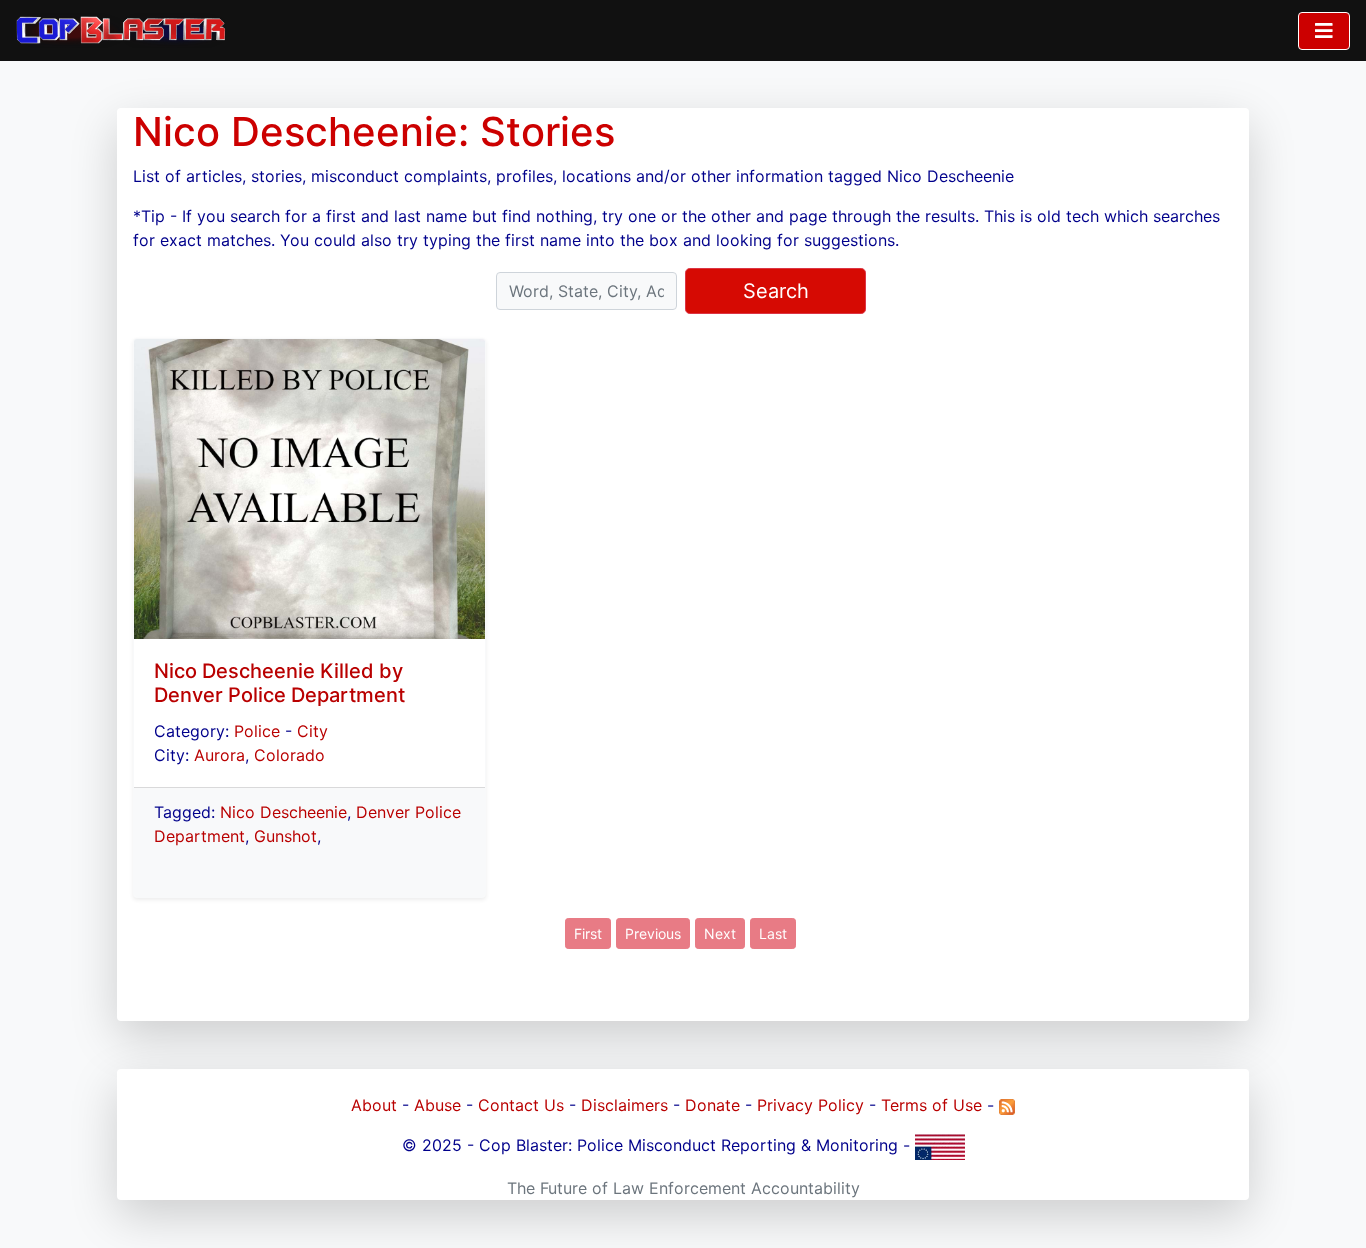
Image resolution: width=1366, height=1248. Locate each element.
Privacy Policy (810, 1105)
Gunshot (285, 836)
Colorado (289, 755)
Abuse (437, 1105)
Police (257, 731)
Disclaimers (624, 1105)
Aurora (219, 755)
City (312, 731)
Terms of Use (931, 1105)
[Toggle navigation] (1324, 31)
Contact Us (521, 1105)
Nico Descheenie (283, 812)
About (374, 1105)
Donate (712, 1105)
